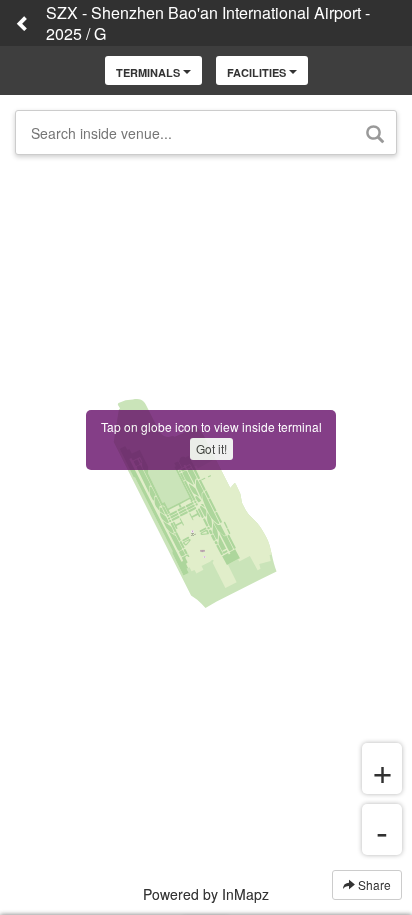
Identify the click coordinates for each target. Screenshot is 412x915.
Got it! (211, 448)
